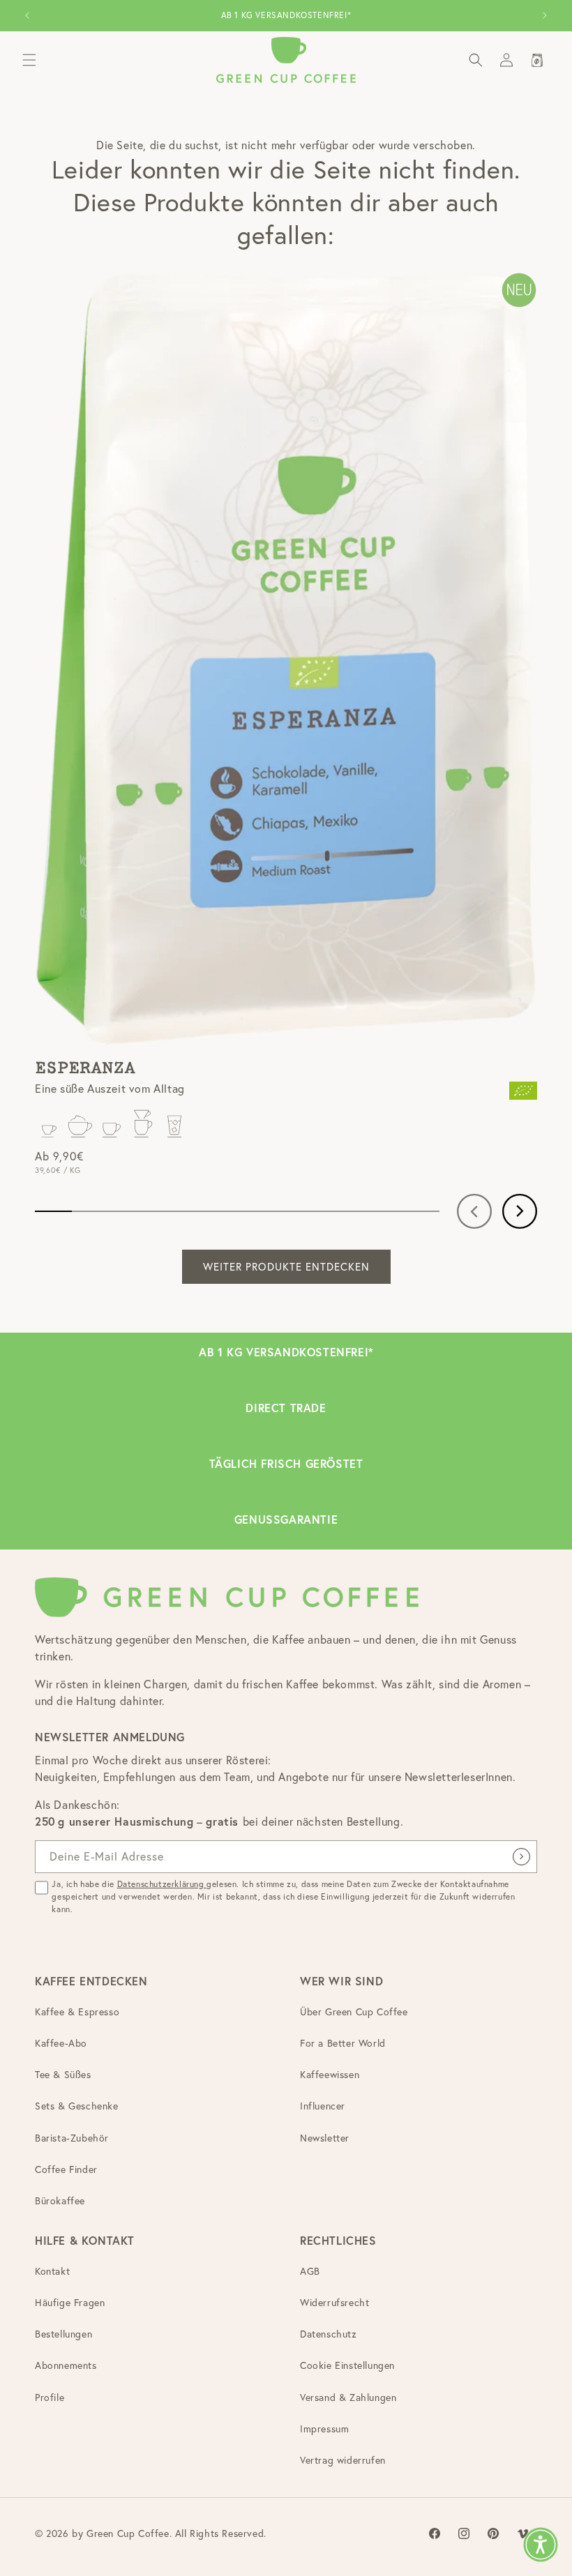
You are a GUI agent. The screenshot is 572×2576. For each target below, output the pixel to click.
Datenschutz (329, 2334)
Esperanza (85, 1068)
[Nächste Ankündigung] (545, 15)
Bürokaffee (60, 2201)
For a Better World (343, 2043)
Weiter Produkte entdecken (286, 1267)
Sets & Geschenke (77, 2106)
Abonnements (66, 2365)
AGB (310, 2271)
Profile (50, 2397)
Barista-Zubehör (72, 2138)
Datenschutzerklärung (162, 1884)
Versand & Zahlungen (348, 2397)
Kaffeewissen (330, 2075)
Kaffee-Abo (61, 2043)
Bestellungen (63, 2334)
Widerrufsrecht (334, 2303)
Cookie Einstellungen (347, 2365)
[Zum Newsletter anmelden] (521, 1857)
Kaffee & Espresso (77, 2012)
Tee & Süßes (63, 2075)
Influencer (323, 2106)
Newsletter (325, 2138)
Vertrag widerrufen (343, 2460)
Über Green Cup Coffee (354, 2012)
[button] (29, 60)
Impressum (324, 2429)
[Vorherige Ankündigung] (27, 15)
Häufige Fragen (70, 2303)
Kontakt (52, 2271)
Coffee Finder (66, 2169)
